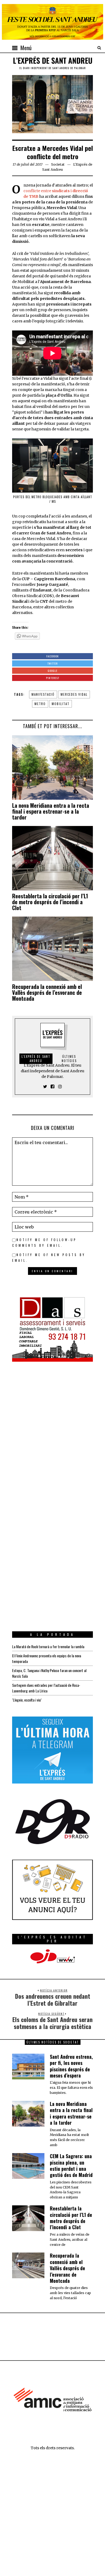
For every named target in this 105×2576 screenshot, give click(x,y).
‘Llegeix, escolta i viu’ (27, 1700)
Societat (58, 164)
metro (40, 704)
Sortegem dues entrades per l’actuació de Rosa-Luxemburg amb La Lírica (46, 1688)
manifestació (43, 694)
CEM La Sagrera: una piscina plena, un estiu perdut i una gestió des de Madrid (71, 2165)
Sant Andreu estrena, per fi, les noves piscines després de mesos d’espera (71, 2066)
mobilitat (61, 704)
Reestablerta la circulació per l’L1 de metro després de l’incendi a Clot (50, 902)
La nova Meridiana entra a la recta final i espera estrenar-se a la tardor (51, 811)
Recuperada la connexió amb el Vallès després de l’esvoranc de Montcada (47, 992)
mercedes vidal (74, 694)
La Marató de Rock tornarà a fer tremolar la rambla (48, 1646)
